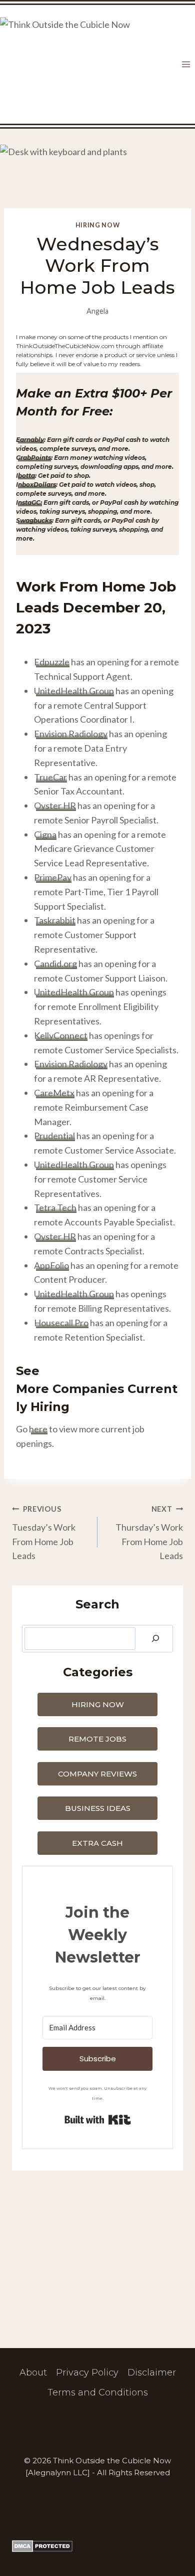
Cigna (45, 834)
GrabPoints (33, 458)
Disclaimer (152, 2373)
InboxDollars (36, 485)
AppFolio (51, 1265)
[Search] (155, 1639)
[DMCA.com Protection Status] (97, 2546)
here (38, 1429)
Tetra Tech (55, 1207)
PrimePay (53, 877)
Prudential (54, 1136)
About (33, 2373)
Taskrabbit (55, 920)
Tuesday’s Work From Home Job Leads (44, 1533)
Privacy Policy (87, 2373)
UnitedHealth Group (74, 691)
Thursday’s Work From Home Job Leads (149, 1533)
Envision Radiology (71, 734)
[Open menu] (186, 65)
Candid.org (55, 964)
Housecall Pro (61, 1323)
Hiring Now (97, 225)
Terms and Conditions (98, 2392)
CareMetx (54, 1093)
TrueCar (50, 777)
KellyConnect (61, 1035)
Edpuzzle (52, 662)
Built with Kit (98, 2120)
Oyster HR (55, 805)
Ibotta (25, 476)
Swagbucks (34, 520)
